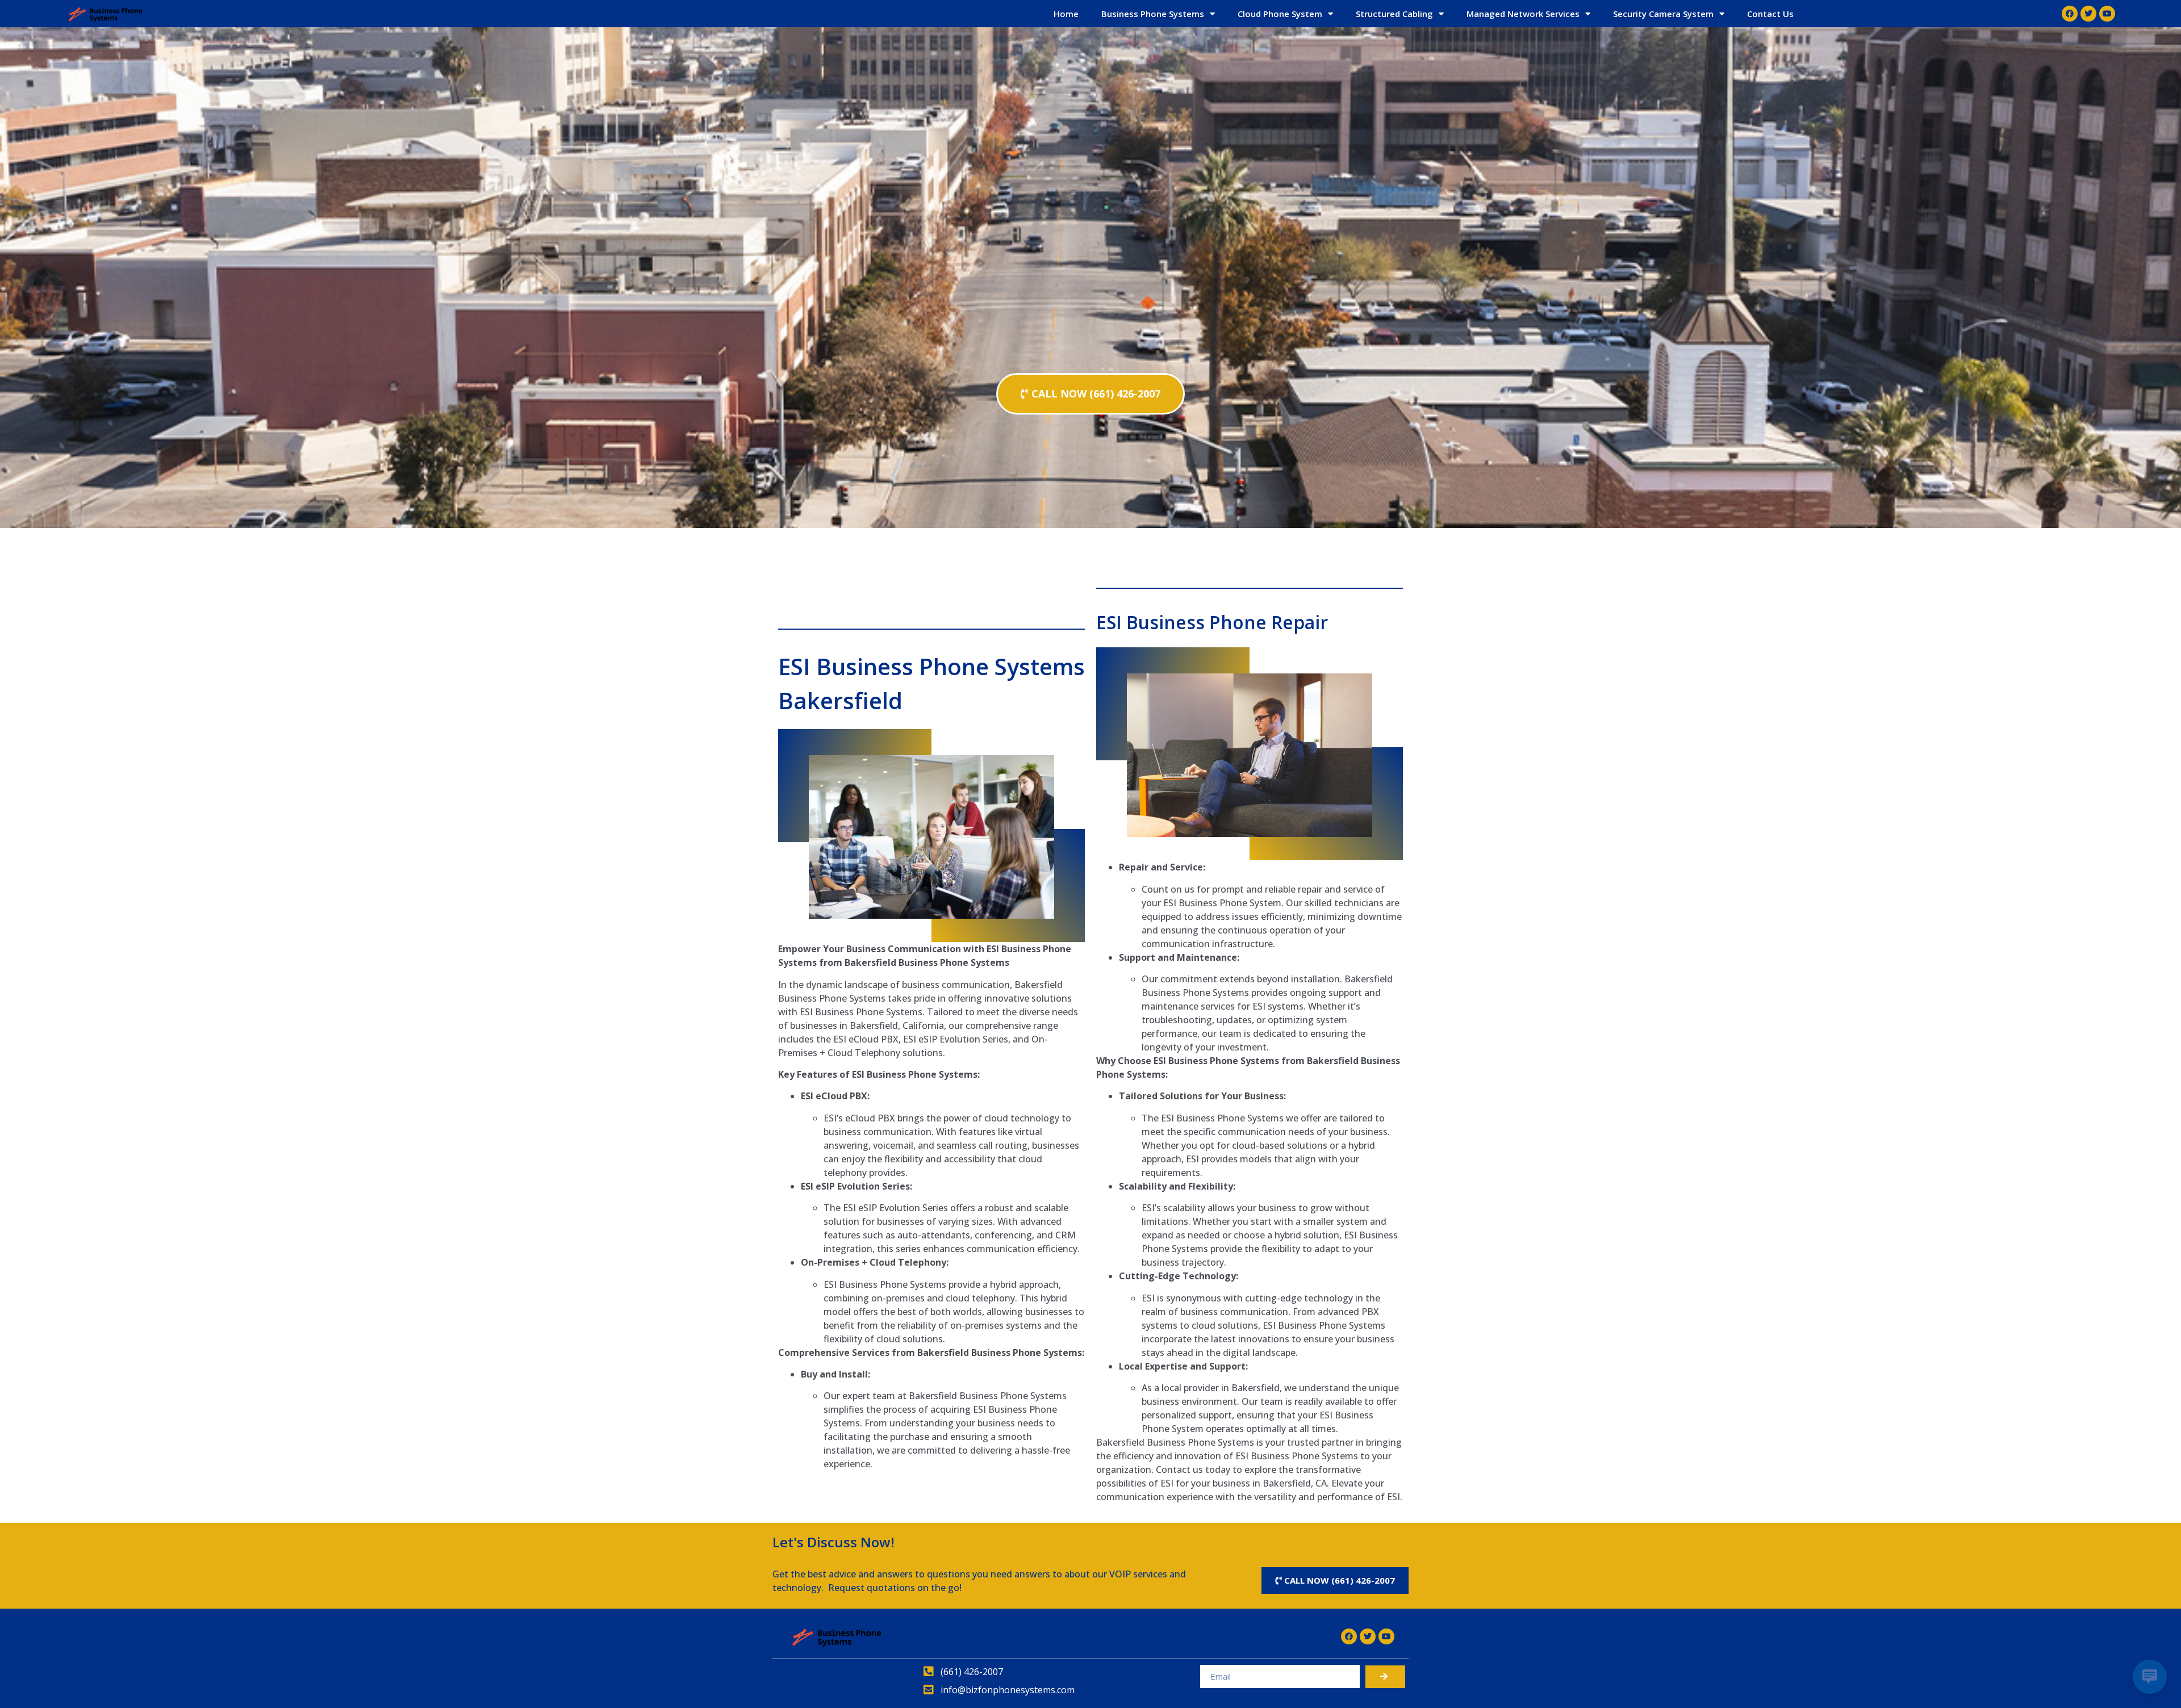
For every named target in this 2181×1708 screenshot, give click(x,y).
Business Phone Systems (1153, 14)
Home (1066, 14)
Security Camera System (1663, 14)
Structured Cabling (1394, 14)
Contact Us (1770, 14)
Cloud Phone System (1280, 14)
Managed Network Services (1523, 14)
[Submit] (1385, 1677)
